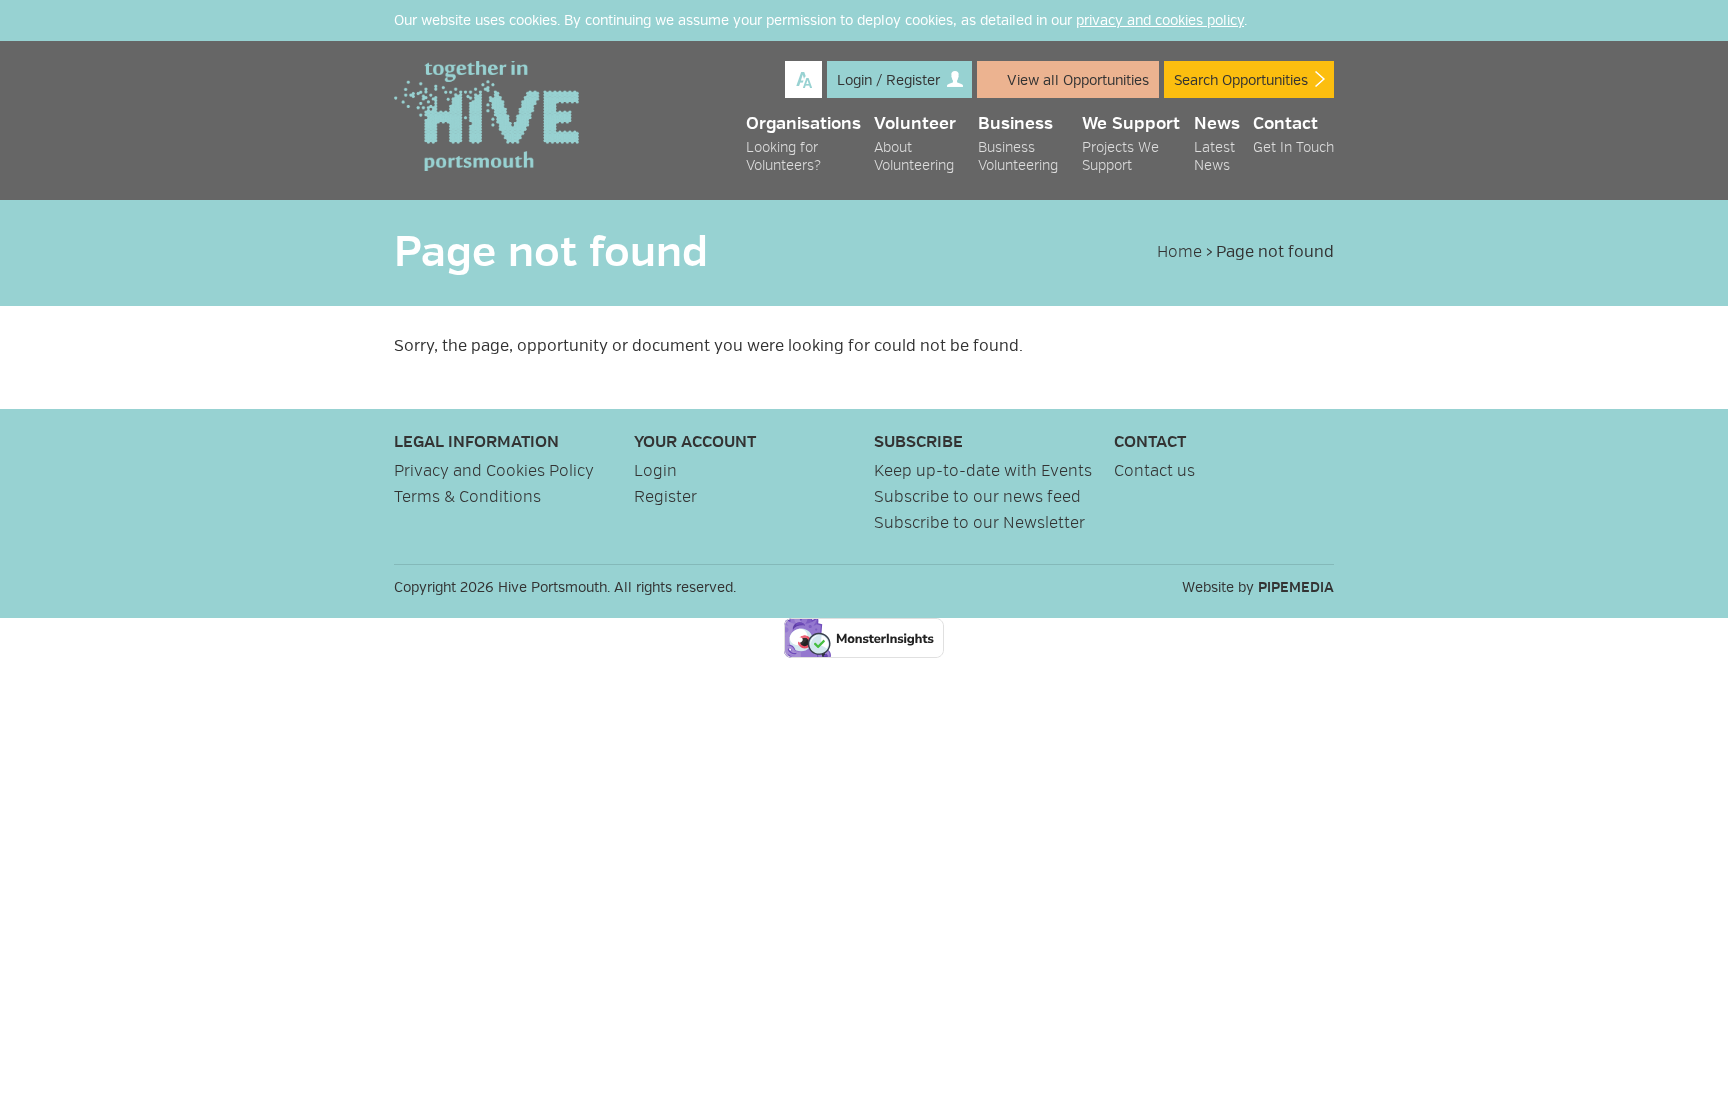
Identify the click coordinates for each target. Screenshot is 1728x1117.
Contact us (1154, 471)
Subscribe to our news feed (977, 497)
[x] (1324, 21)
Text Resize (803, 79)
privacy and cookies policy (1160, 20)
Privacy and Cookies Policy (494, 471)
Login (655, 471)
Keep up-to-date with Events (983, 471)
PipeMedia (1296, 587)
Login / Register (888, 80)
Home (1179, 252)
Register (665, 497)
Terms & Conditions (467, 497)
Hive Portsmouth (486, 116)
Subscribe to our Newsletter (979, 523)
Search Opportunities (1241, 80)
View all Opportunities (1078, 80)
